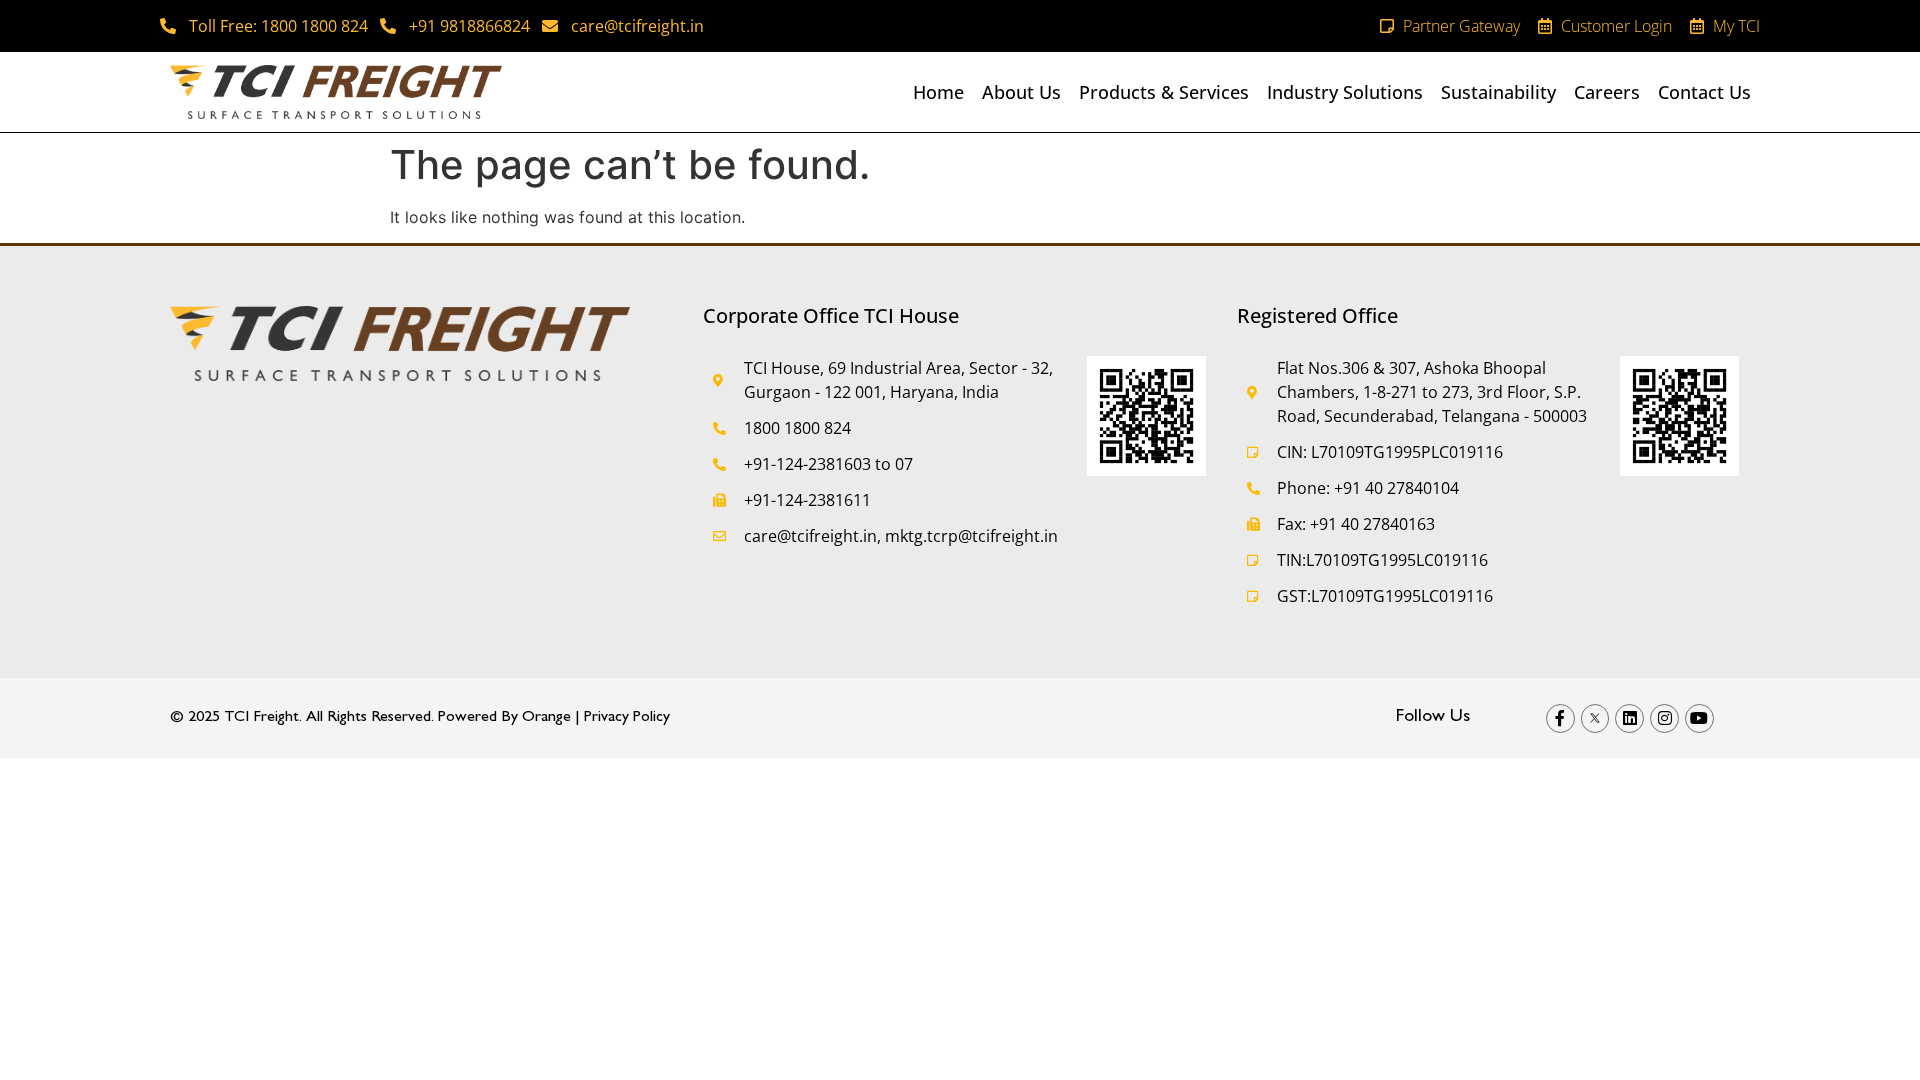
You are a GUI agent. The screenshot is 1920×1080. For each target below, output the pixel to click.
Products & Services (1164, 92)
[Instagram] (1664, 718)
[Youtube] (1699, 718)
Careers (1607, 92)
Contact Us (1704, 92)
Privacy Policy (627, 718)
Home (938, 92)
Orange (546, 718)
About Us (1021, 92)
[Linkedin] (1629, 718)
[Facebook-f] (1560, 718)
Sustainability (1498, 92)
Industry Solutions (1345, 92)
